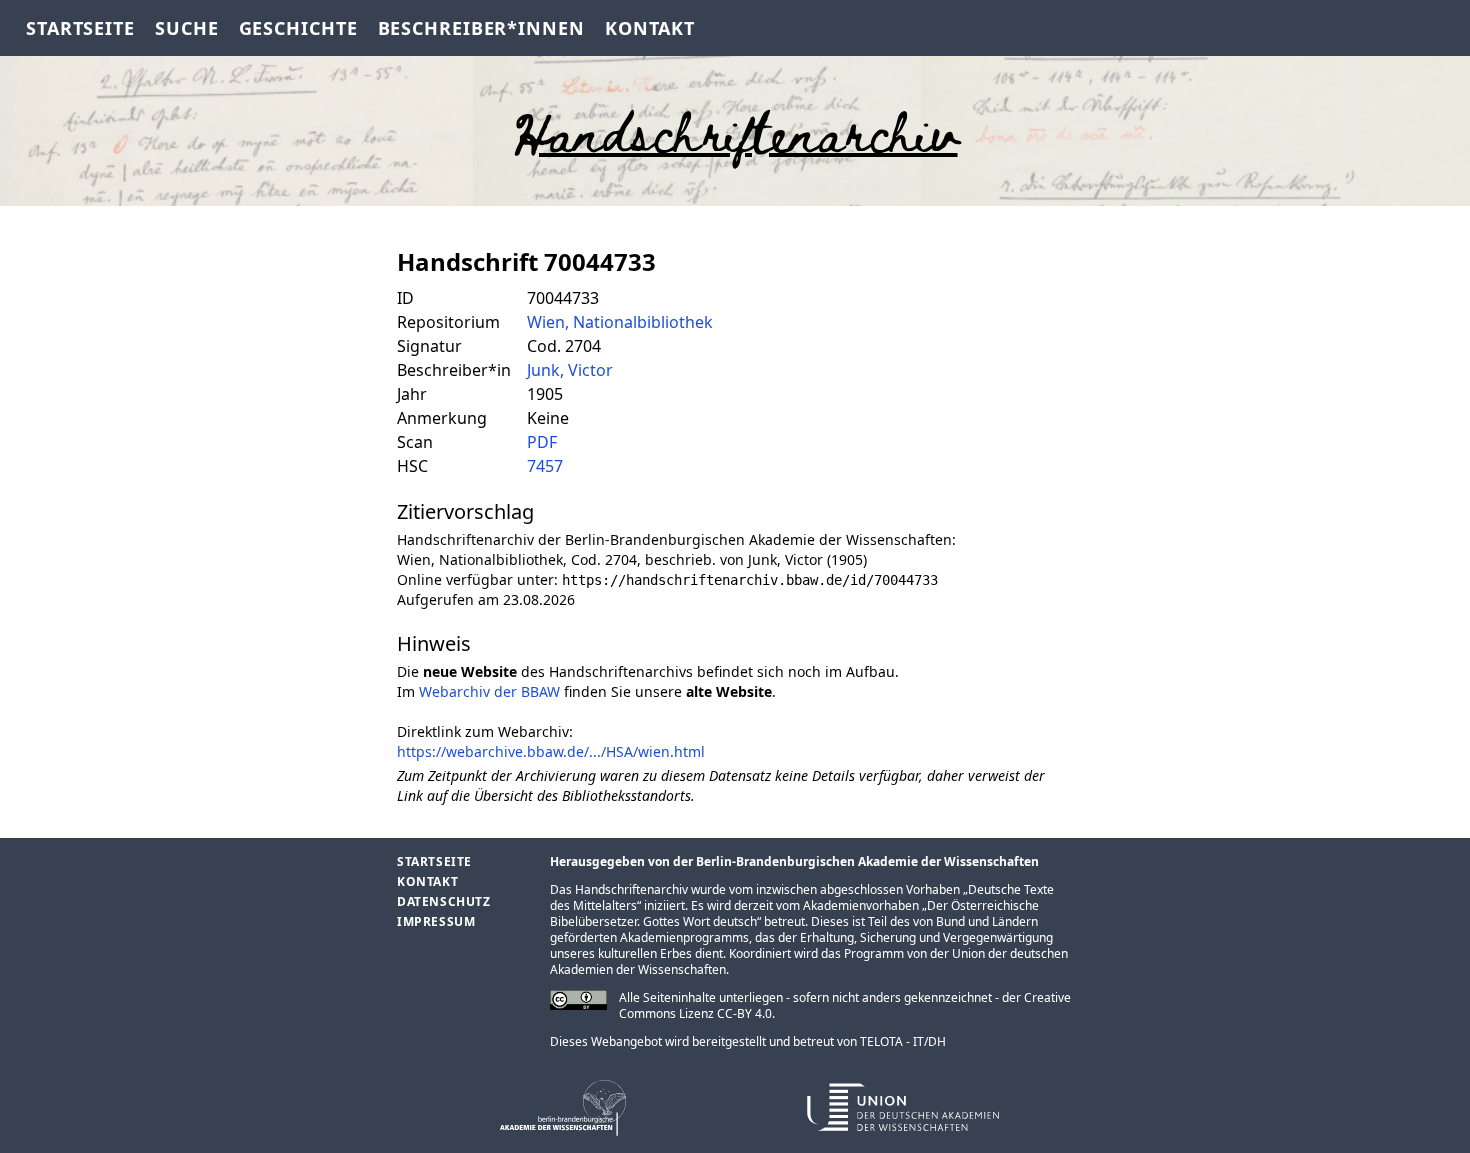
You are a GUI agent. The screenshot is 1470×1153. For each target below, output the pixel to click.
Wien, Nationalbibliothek (620, 322)
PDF (542, 442)
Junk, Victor (570, 370)
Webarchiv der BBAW (489, 691)
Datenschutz (444, 901)
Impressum (436, 921)
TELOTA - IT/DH (903, 1041)
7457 (545, 466)
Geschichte (298, 28)
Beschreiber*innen (481, 28)
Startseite (80, 28)
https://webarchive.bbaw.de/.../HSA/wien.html (551, 751)
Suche (187, 28)
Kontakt (650, 28)
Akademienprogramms (684, 937)
